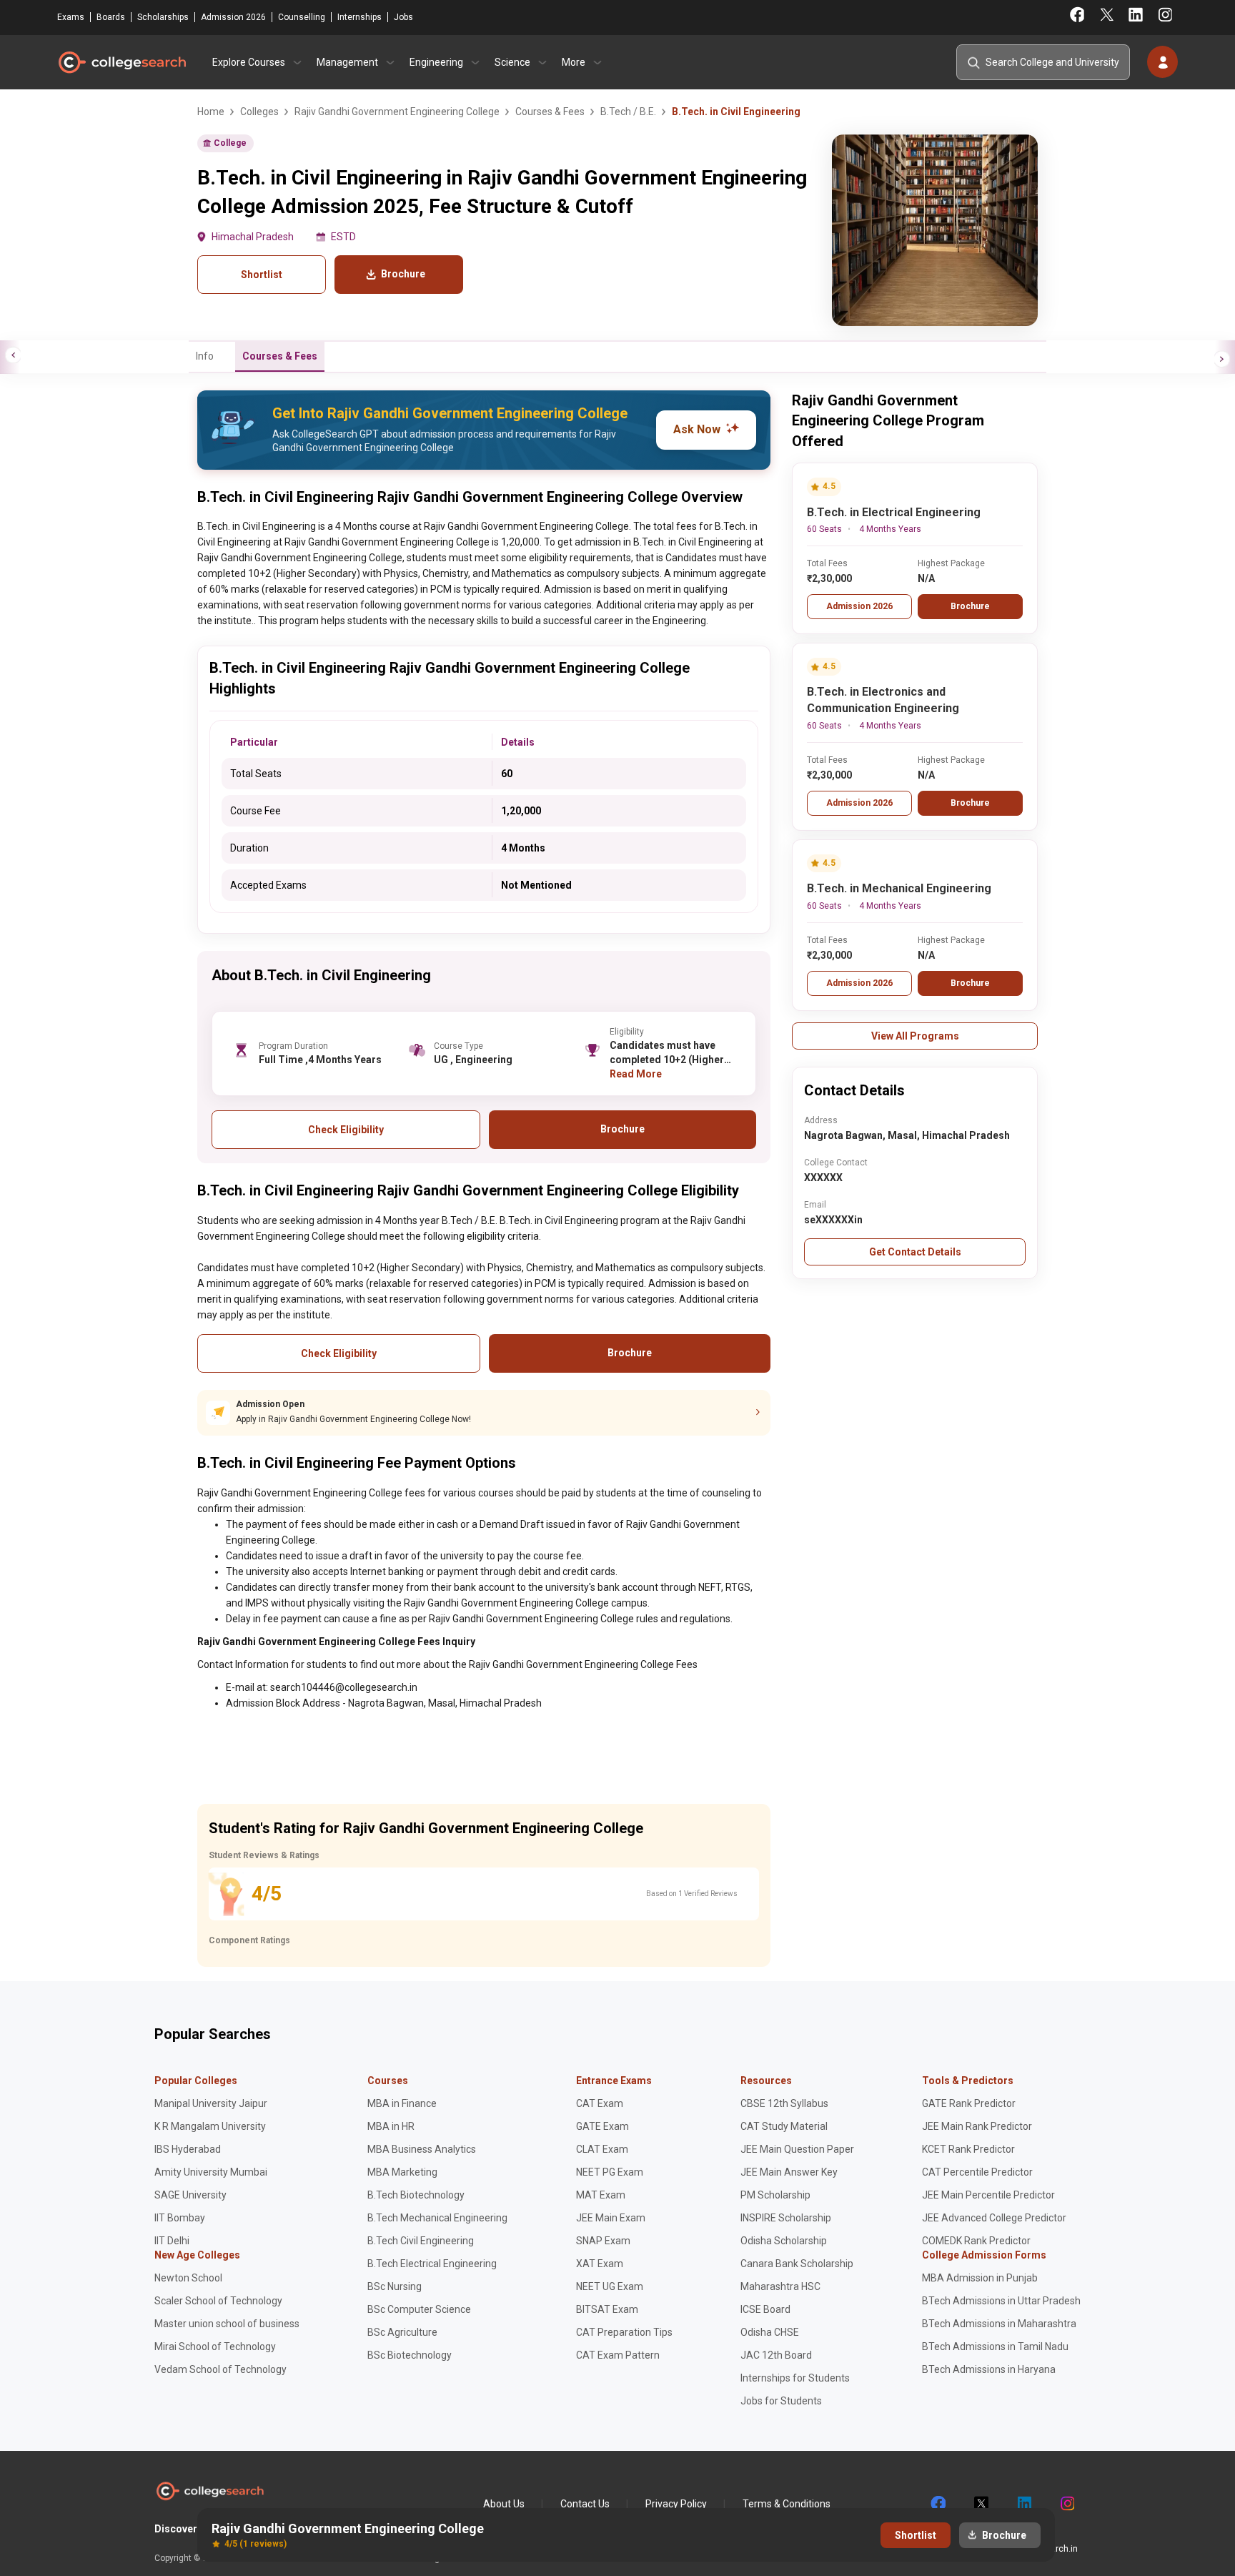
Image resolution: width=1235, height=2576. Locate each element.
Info (205, 356)
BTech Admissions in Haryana (989, 2369)
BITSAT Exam (607, 2309)
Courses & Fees (280, 356)
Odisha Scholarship (784, 2241)
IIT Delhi (172, 2241)
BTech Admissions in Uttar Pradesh (1001, 2301)
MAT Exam (601, 2195)
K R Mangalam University (210, 2126)
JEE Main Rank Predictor (977, 2126)
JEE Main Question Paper (797, 2149)
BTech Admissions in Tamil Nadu (995, 2346)
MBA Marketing (402, 2172)
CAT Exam (600, 2103)
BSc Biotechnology (410, 2355)
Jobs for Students (781, 2401)
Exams (71, 17)
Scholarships (163, 17)
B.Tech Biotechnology (416, 2195)
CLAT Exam (602, 2149)
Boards (111, 17)
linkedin (1023, 2504)
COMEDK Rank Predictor (976, 2241)
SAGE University (190, 2195)
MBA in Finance (402, 2103)
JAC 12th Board (776, 2355)
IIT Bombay (180, 2218)
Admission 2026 (233, 17)
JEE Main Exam (611, 2218)
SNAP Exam (603, 2241)
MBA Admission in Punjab (980, 2278)
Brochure (970, 606)
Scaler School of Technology (218, 2301)
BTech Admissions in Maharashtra (999, 2324)
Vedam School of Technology (220, 2369)
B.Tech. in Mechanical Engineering (899, 888)
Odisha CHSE (770, 2332)
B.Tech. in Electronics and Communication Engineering (883, 700)
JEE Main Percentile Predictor (988, 2195)
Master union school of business (227, 2324)
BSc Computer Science (419, 2309)
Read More (636, 1074)
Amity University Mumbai (211, 2172)
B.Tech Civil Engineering (421, 2241)
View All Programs (915, 1036)
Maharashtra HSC (780, 2286)
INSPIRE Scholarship (786, 2218)
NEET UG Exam (610, 2286)
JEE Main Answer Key (789, 2172)
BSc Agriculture (402, 2332)
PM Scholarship (775, 2195)
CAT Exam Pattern (618, 2355)
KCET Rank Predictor (968, 2149)
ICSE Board (765, 2309)
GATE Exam (602, 2126)
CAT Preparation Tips (624, 2332)
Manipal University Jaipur (211, 2103)
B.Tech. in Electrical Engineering (894, 512)
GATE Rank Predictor (969, 2103)
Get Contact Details (915, 1252)
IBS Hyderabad (188, 2149)
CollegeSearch (121, 62)
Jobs (403, 17)
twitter (981, 2504)
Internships (359, 17)
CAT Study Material (784, 2126)
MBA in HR (391, 2126)
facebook (938, 2504)
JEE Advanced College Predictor (994, 2218)
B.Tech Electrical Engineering (432, 2264)
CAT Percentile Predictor (977, 2172)
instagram (1066, 2504)
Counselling (302, 17)
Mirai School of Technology (215, 2346)
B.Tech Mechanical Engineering (437, 2218)
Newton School (188, 2278)
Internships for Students (795, 2378)
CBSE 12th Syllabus (784, 2103)
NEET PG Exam (610, 2172)
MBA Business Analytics (422, 2149)
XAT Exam (600, 2264)
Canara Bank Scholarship (797, 2264)
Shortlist (262, 275)
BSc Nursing (395, 2286)
